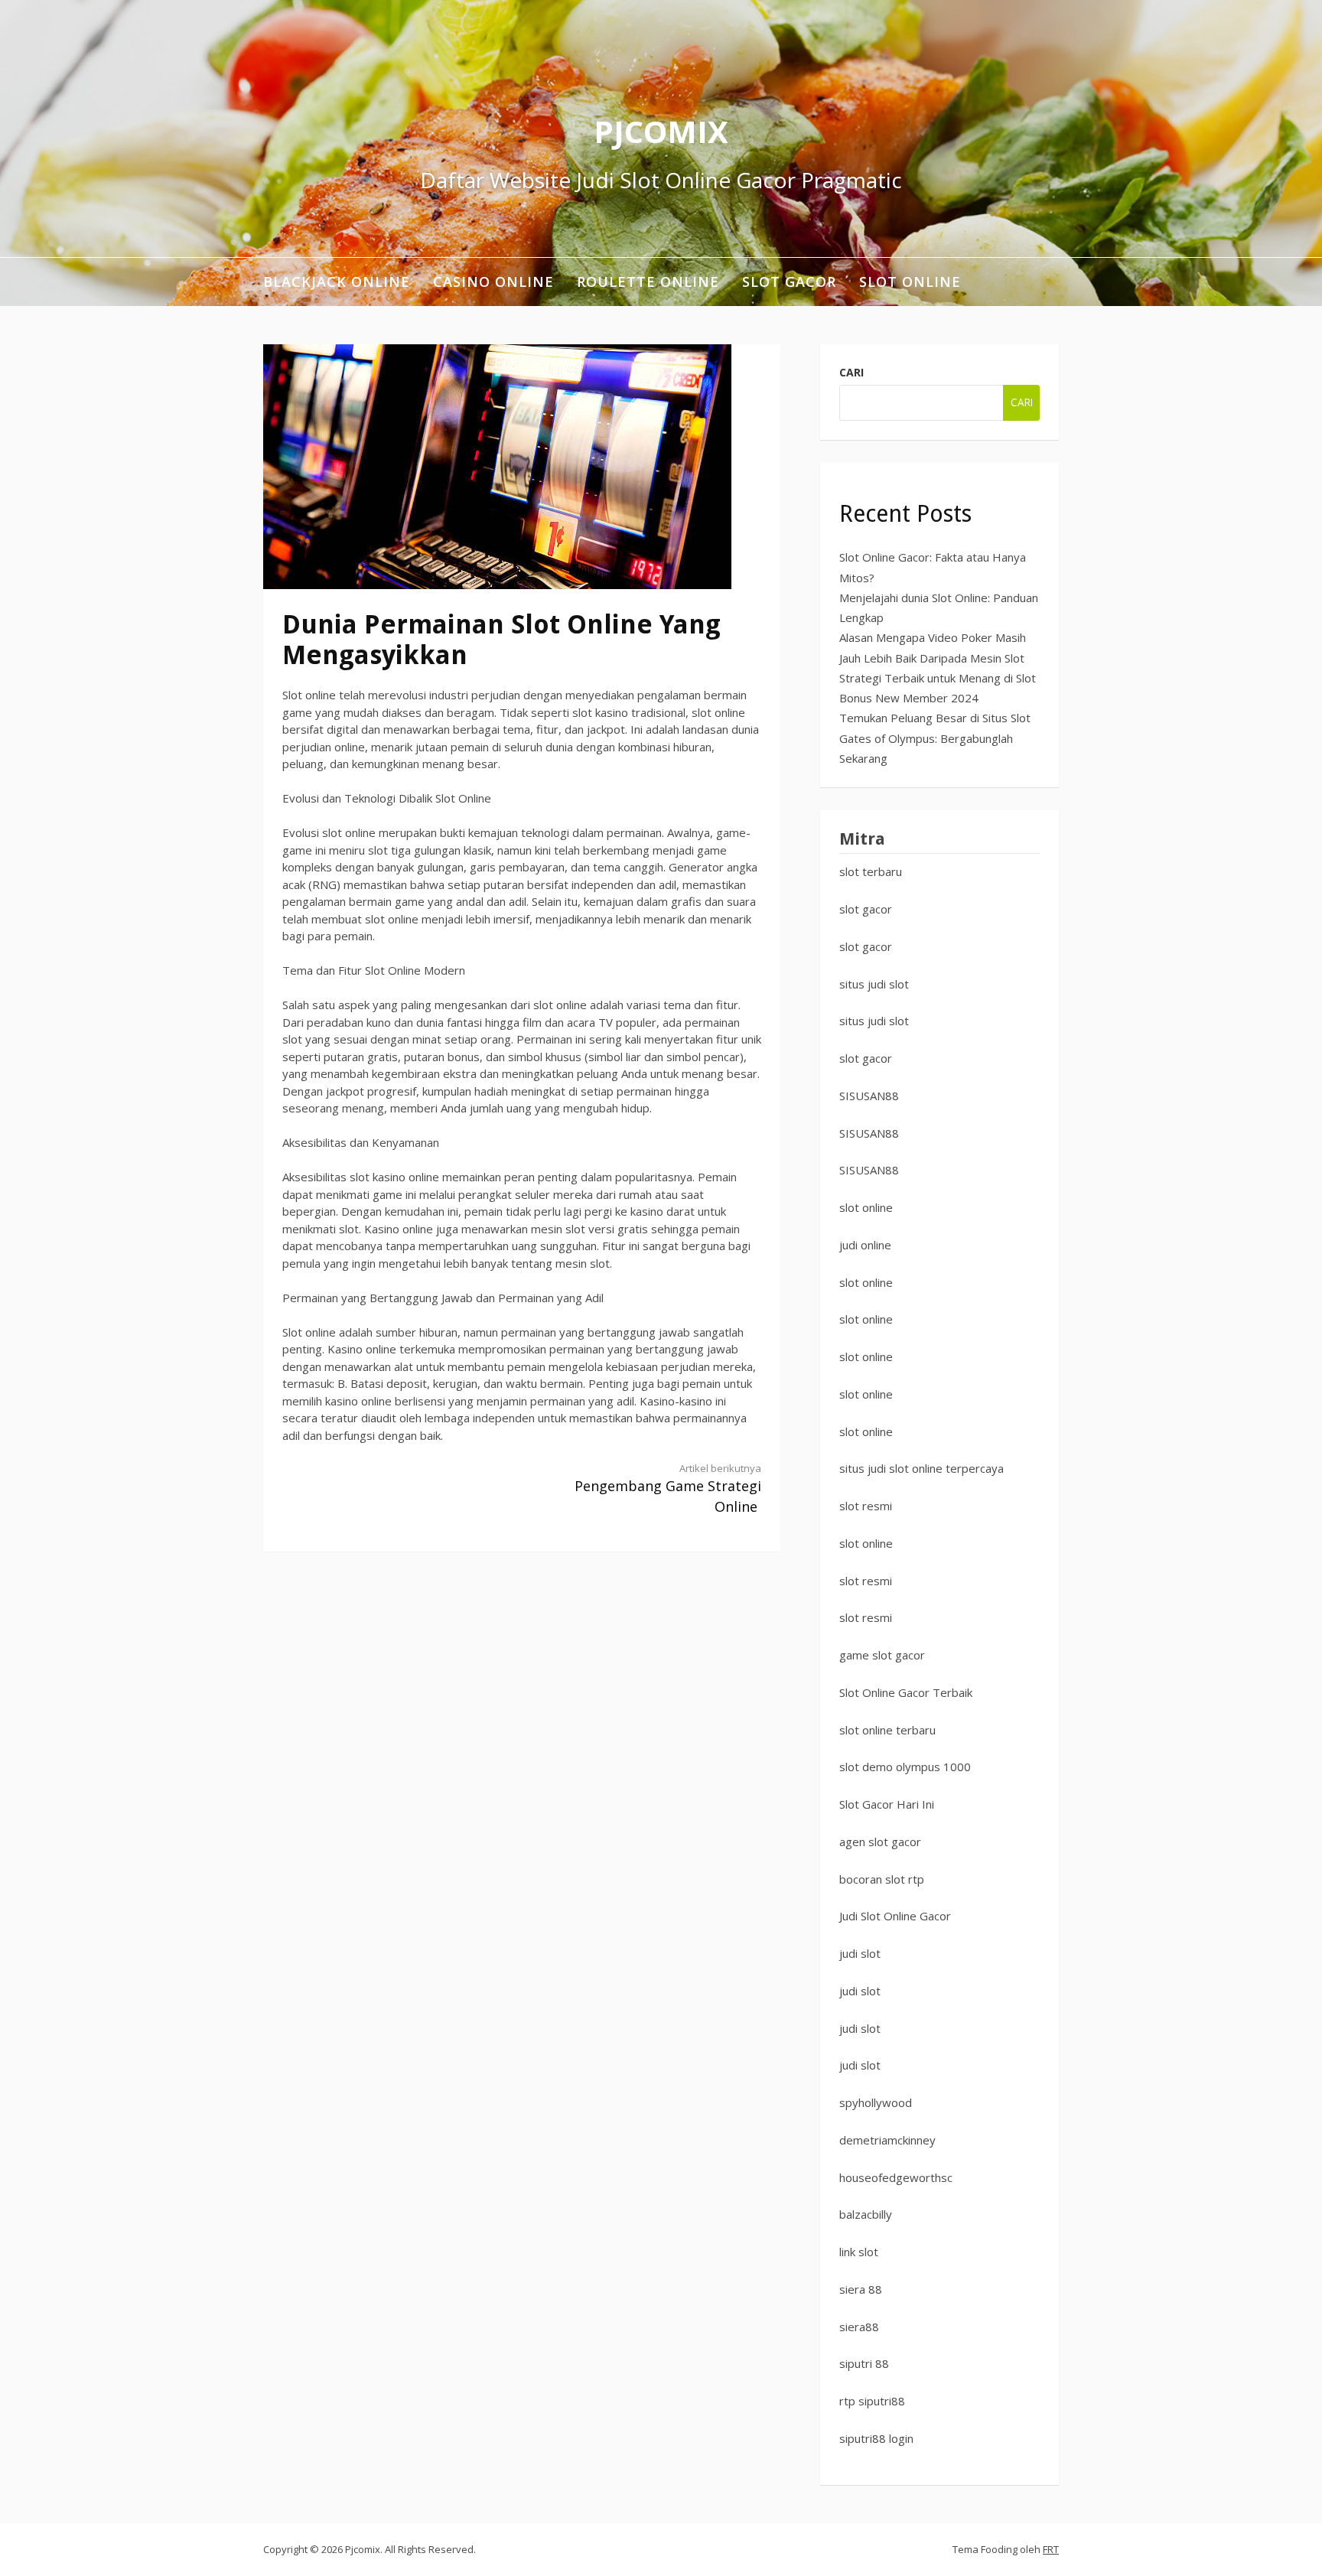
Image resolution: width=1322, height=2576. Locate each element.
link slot (859, 2252)
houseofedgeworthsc (896, 2177)
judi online (865, 1245)
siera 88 (861, 2289)
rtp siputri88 (872, 2401)
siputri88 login (876, 2438)
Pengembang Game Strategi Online (668, 1489)
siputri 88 (864, 2363)
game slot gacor (882, 1655)
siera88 (859, 2327)
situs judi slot (874, 984)
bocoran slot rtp (882, 1879)
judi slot (860, 1953)
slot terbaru (871, 871)
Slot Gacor (789, 282)
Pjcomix (661, 131)
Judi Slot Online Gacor (895, 1916)
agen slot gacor (880, 1842)
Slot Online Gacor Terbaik (906, 1692)
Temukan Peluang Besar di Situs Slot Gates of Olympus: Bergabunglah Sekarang (935, 738)
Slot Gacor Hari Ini (887, 1804)
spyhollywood (876, 2102)
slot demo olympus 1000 (905, 1767)
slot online (866, 1207)
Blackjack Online (337, 282)
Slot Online (910, 282)
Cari (851, 372)
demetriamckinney (887, 2140)
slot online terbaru (887, 1730)
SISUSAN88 (869, 1096)
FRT (1051, 2549)
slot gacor (866, 909)
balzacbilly (866, 2214)
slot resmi (866, 1506)
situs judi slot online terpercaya (921, 1468)
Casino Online (493, 282)
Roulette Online (648, 282)
